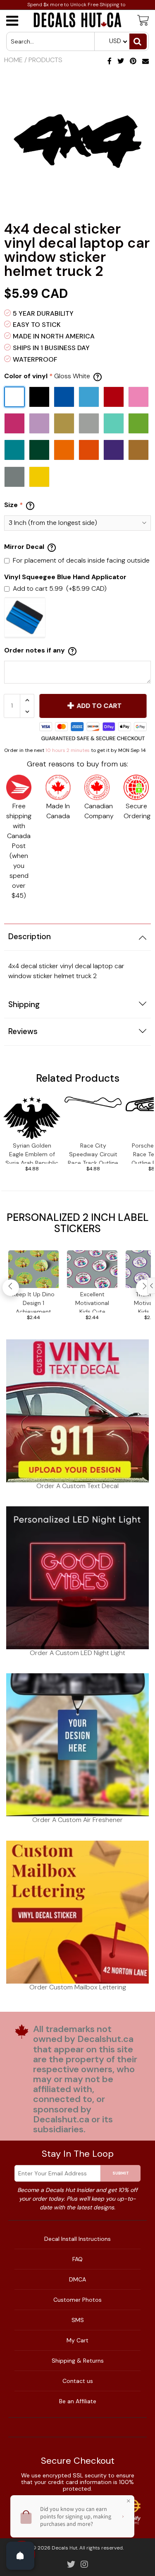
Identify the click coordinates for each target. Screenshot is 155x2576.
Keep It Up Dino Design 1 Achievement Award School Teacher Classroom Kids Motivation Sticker (33, 1301)
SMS (78, 2320)
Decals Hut (64, 2548)
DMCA (77, 2279)
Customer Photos (77, 2300)
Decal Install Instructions (77, 2239)
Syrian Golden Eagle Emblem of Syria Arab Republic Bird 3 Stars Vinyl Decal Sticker (32, 1153)
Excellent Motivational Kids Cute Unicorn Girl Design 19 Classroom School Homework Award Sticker (92, 1301)
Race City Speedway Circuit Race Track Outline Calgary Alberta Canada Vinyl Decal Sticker (93, 1153)
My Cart (77, 2340)
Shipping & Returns (78, 2361)
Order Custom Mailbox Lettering (78, 1987)
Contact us (78, 2381)
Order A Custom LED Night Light (77, 1653)
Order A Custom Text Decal (77, 1486)
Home (13, 60)
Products (45, 60)
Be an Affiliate (78, 2401)
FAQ (77, 2259)
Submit (121, 2173)
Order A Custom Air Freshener (77, 1820)
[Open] (20, 2556)
